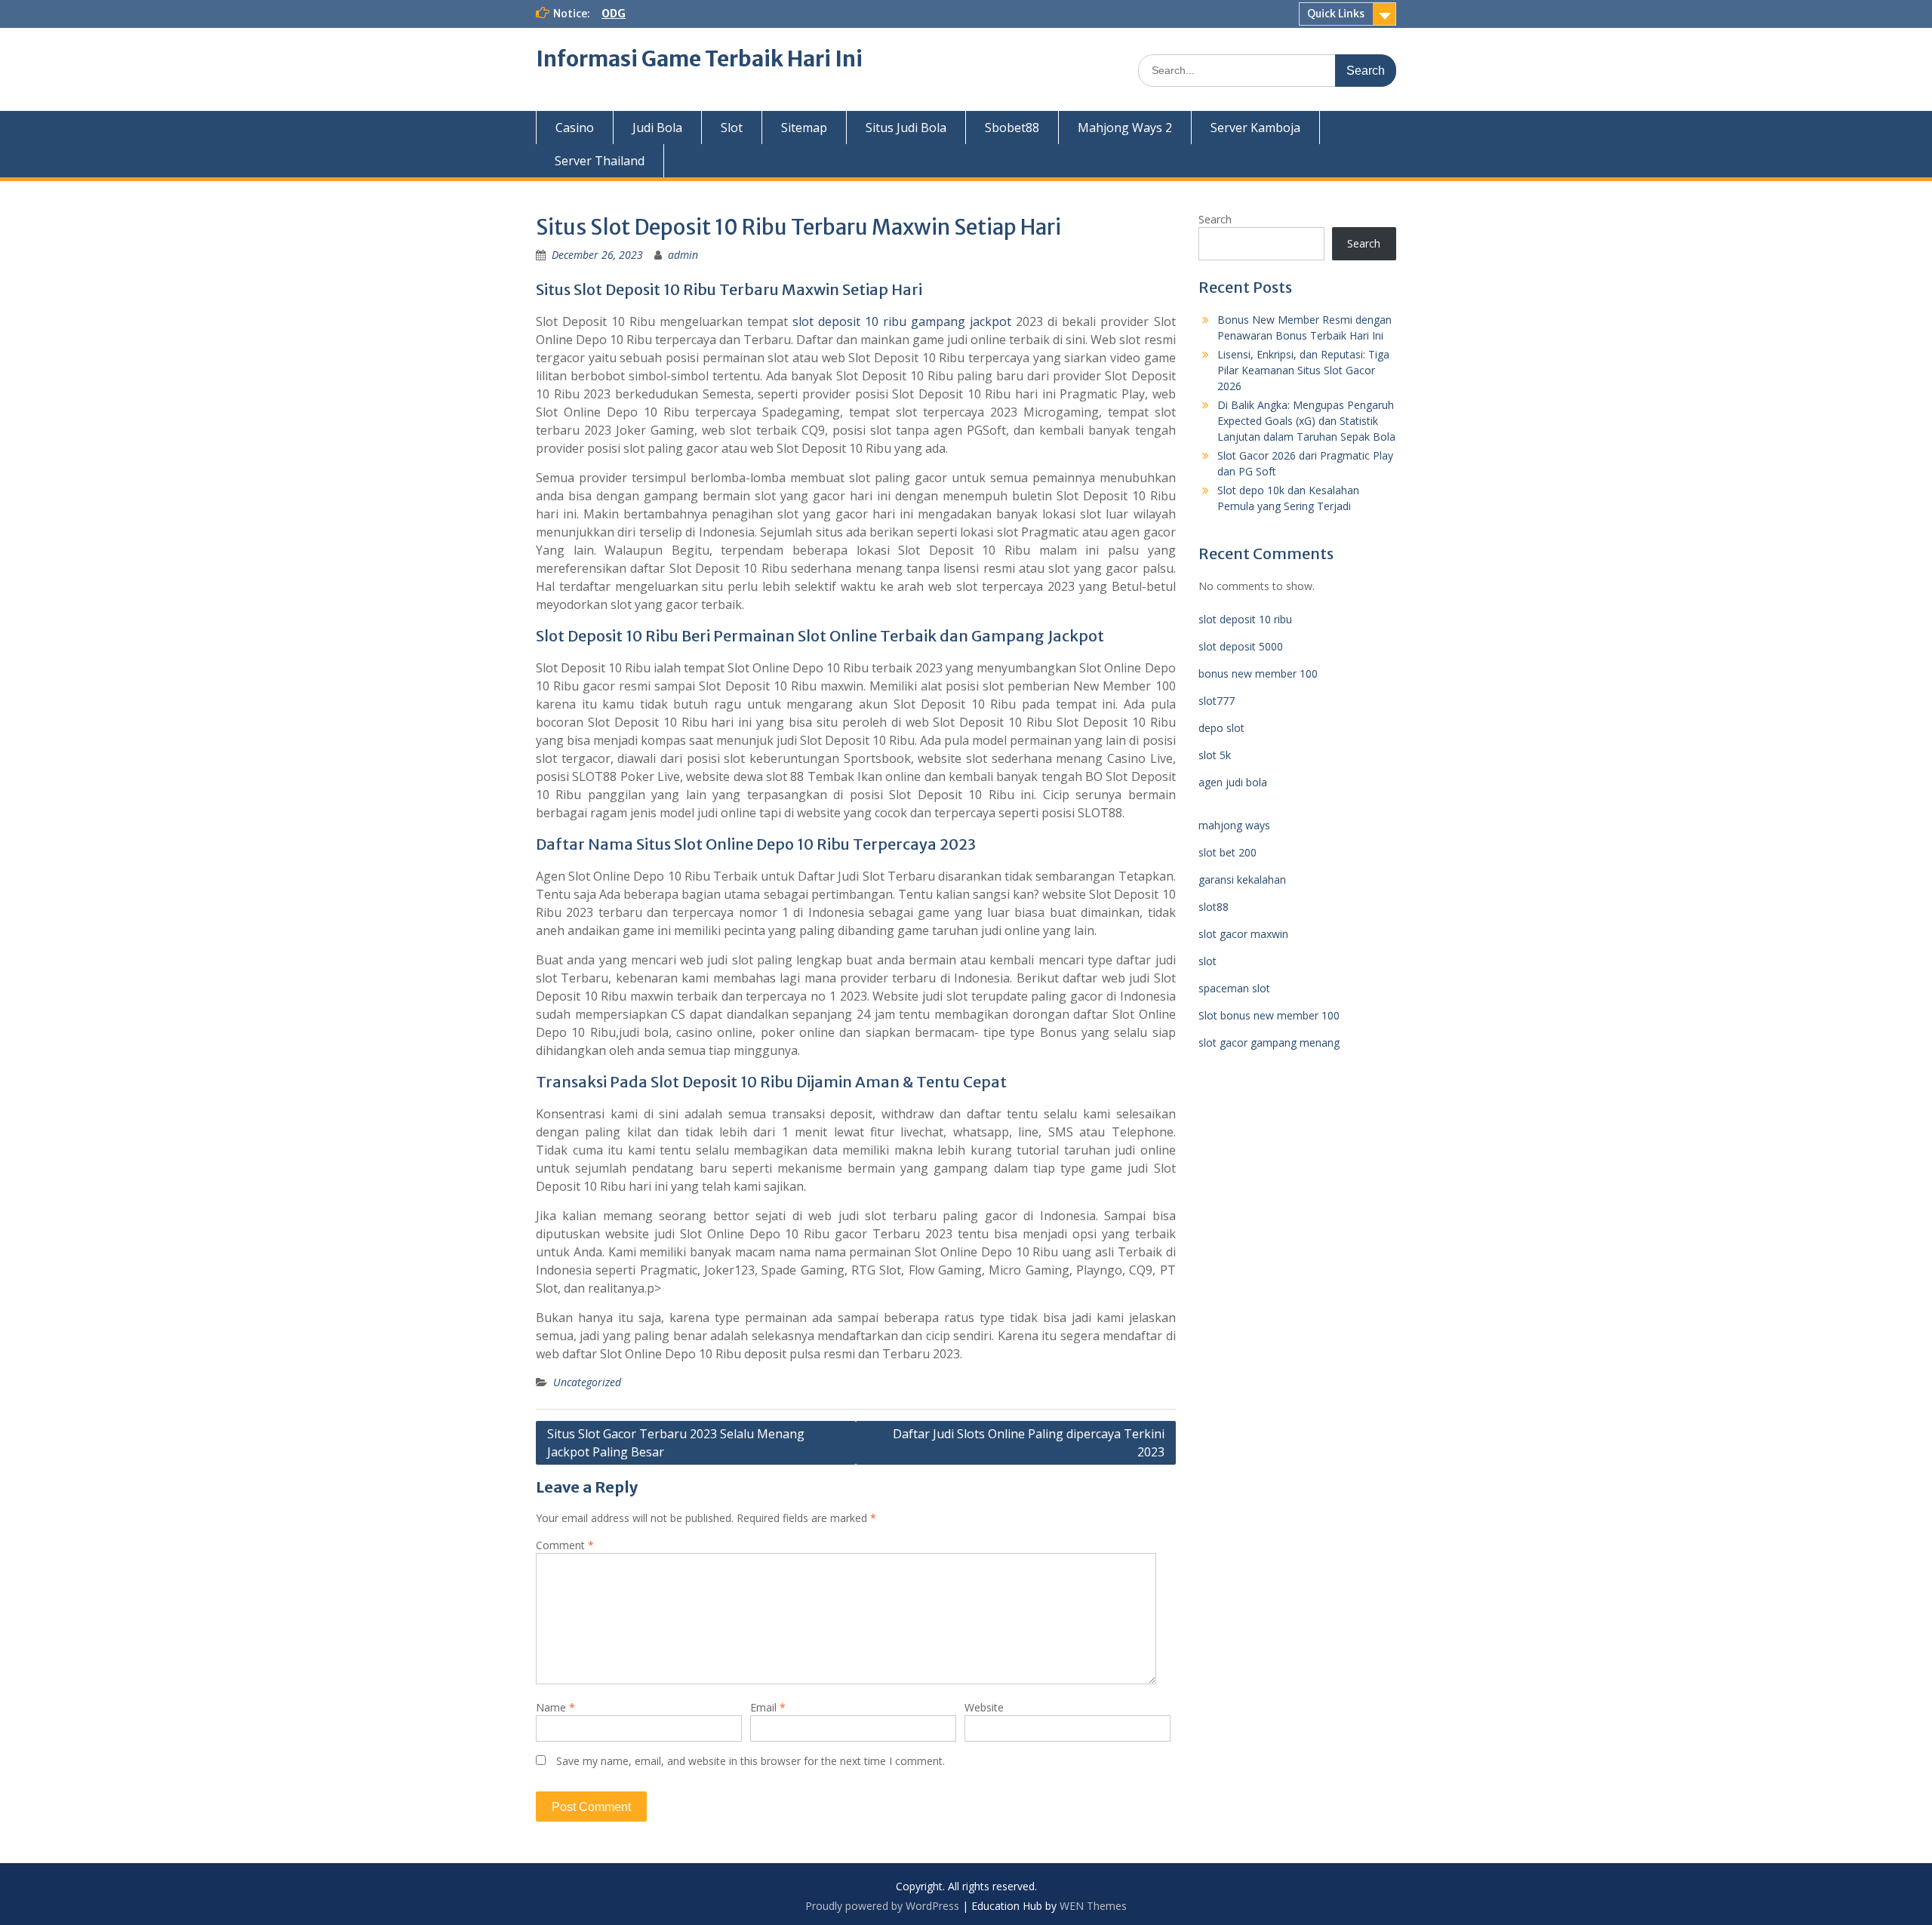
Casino (575, 128)
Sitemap (804, 128)
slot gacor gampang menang (1269, 1042)
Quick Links (1336, 14)
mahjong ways (1234, 825)
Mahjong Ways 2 (1125, 128)
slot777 (1217, 701)
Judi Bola (657, 128)
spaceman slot (1234, 988)
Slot (732, 128)
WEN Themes (1093, 1906)
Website (984, 1707)
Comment (565, 1545)
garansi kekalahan (1242, 879)
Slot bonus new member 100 (1269, 1015)
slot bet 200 (1227, 852)
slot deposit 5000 (1241, 646)
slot (1207, 961)
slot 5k (1215, 755)
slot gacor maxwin (1243, 934)
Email (768, 1707)
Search (1215, 219)
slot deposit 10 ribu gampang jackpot (902, 321)
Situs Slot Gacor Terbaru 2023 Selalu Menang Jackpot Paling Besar (676, 1443)
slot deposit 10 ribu (1245, 619)
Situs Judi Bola (906, 128)
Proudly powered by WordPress (882, 1906)
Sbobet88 (1012, 128)
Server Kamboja (1255, 128)
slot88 (1214, 907)
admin (683, 255)
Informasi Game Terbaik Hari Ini (699, 59)
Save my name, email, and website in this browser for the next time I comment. (751, 1761)
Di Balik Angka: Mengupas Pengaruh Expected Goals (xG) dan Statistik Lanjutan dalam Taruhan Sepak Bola (1306, 421)
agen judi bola (1233, 782)
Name (555, 1707)
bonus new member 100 (1258, 673)
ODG (614, 14)
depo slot (1221, 728)
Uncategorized (587, 1382)
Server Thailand (600, 161)
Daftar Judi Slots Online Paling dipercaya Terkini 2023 (1029, 1443)
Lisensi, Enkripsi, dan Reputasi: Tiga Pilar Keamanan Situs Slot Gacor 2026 (1303, 370)
